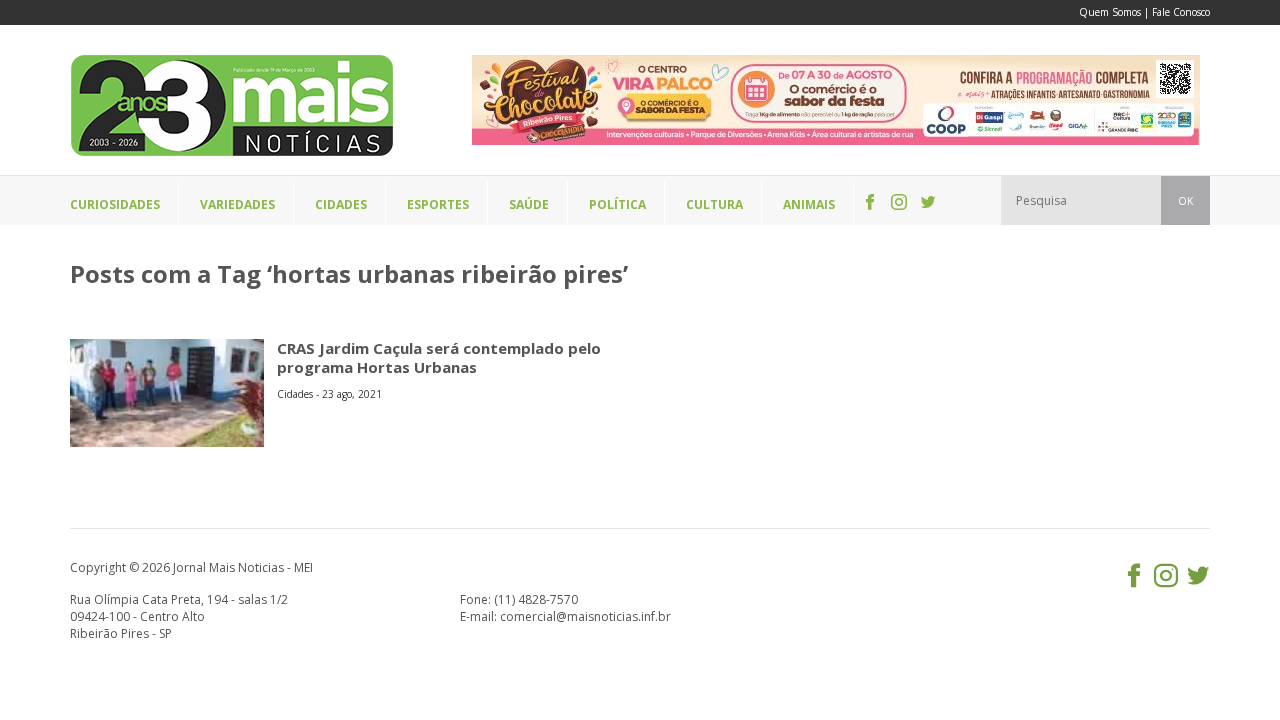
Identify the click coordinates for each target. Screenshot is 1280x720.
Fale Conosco (1181, 12)
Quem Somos (1110, 12)
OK (1185, 201)
